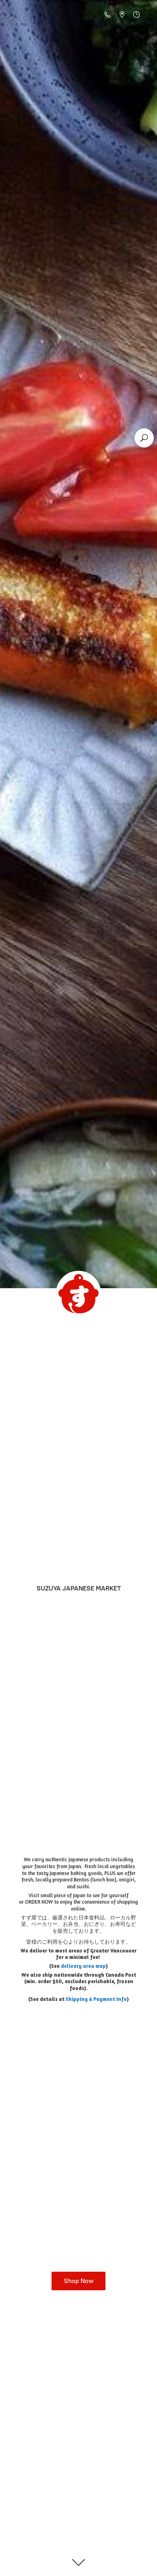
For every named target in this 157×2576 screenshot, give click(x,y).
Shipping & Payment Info (96, 1999)
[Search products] (144, 438)
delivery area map (83, 1966)
